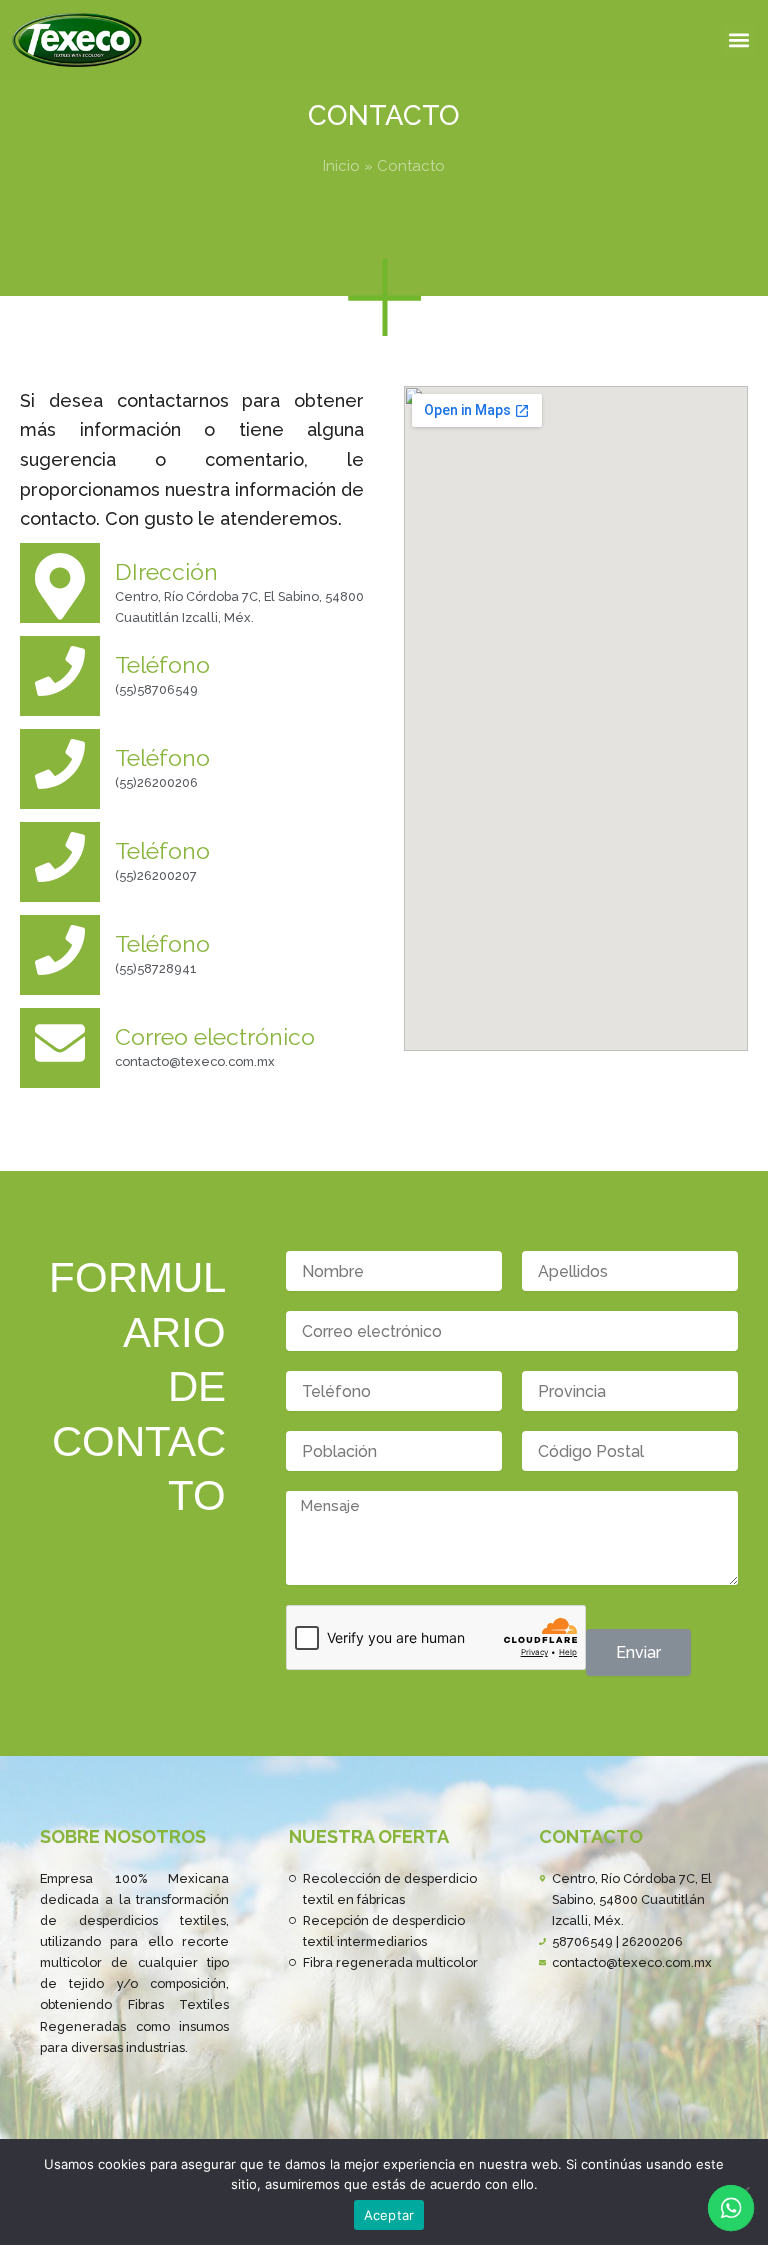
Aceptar (389, 2215)
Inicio (341, 166)
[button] (738, 39)
